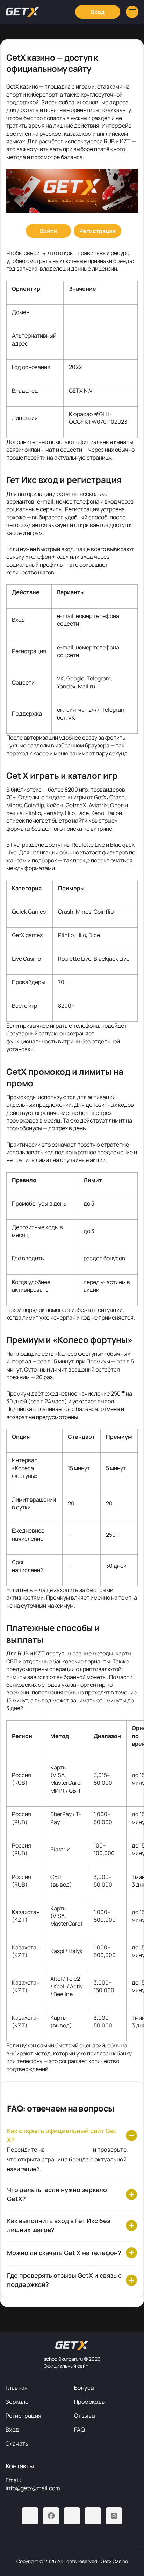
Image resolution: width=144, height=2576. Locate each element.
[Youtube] (72, 2516)
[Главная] (22, 12)
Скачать (17, 2443)
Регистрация (23, 2416)
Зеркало (17, 2402)
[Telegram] (30, 2516)
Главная (17, 2388)
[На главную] (72, 2345)
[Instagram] (114, 2516)
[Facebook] (51, 2516)
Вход (12, 2430)
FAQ (80, 2430)
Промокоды (90, 2402)
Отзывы (85, 2416)
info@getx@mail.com (33, 2488)
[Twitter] (93, 2516)
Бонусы (84, 2388)
